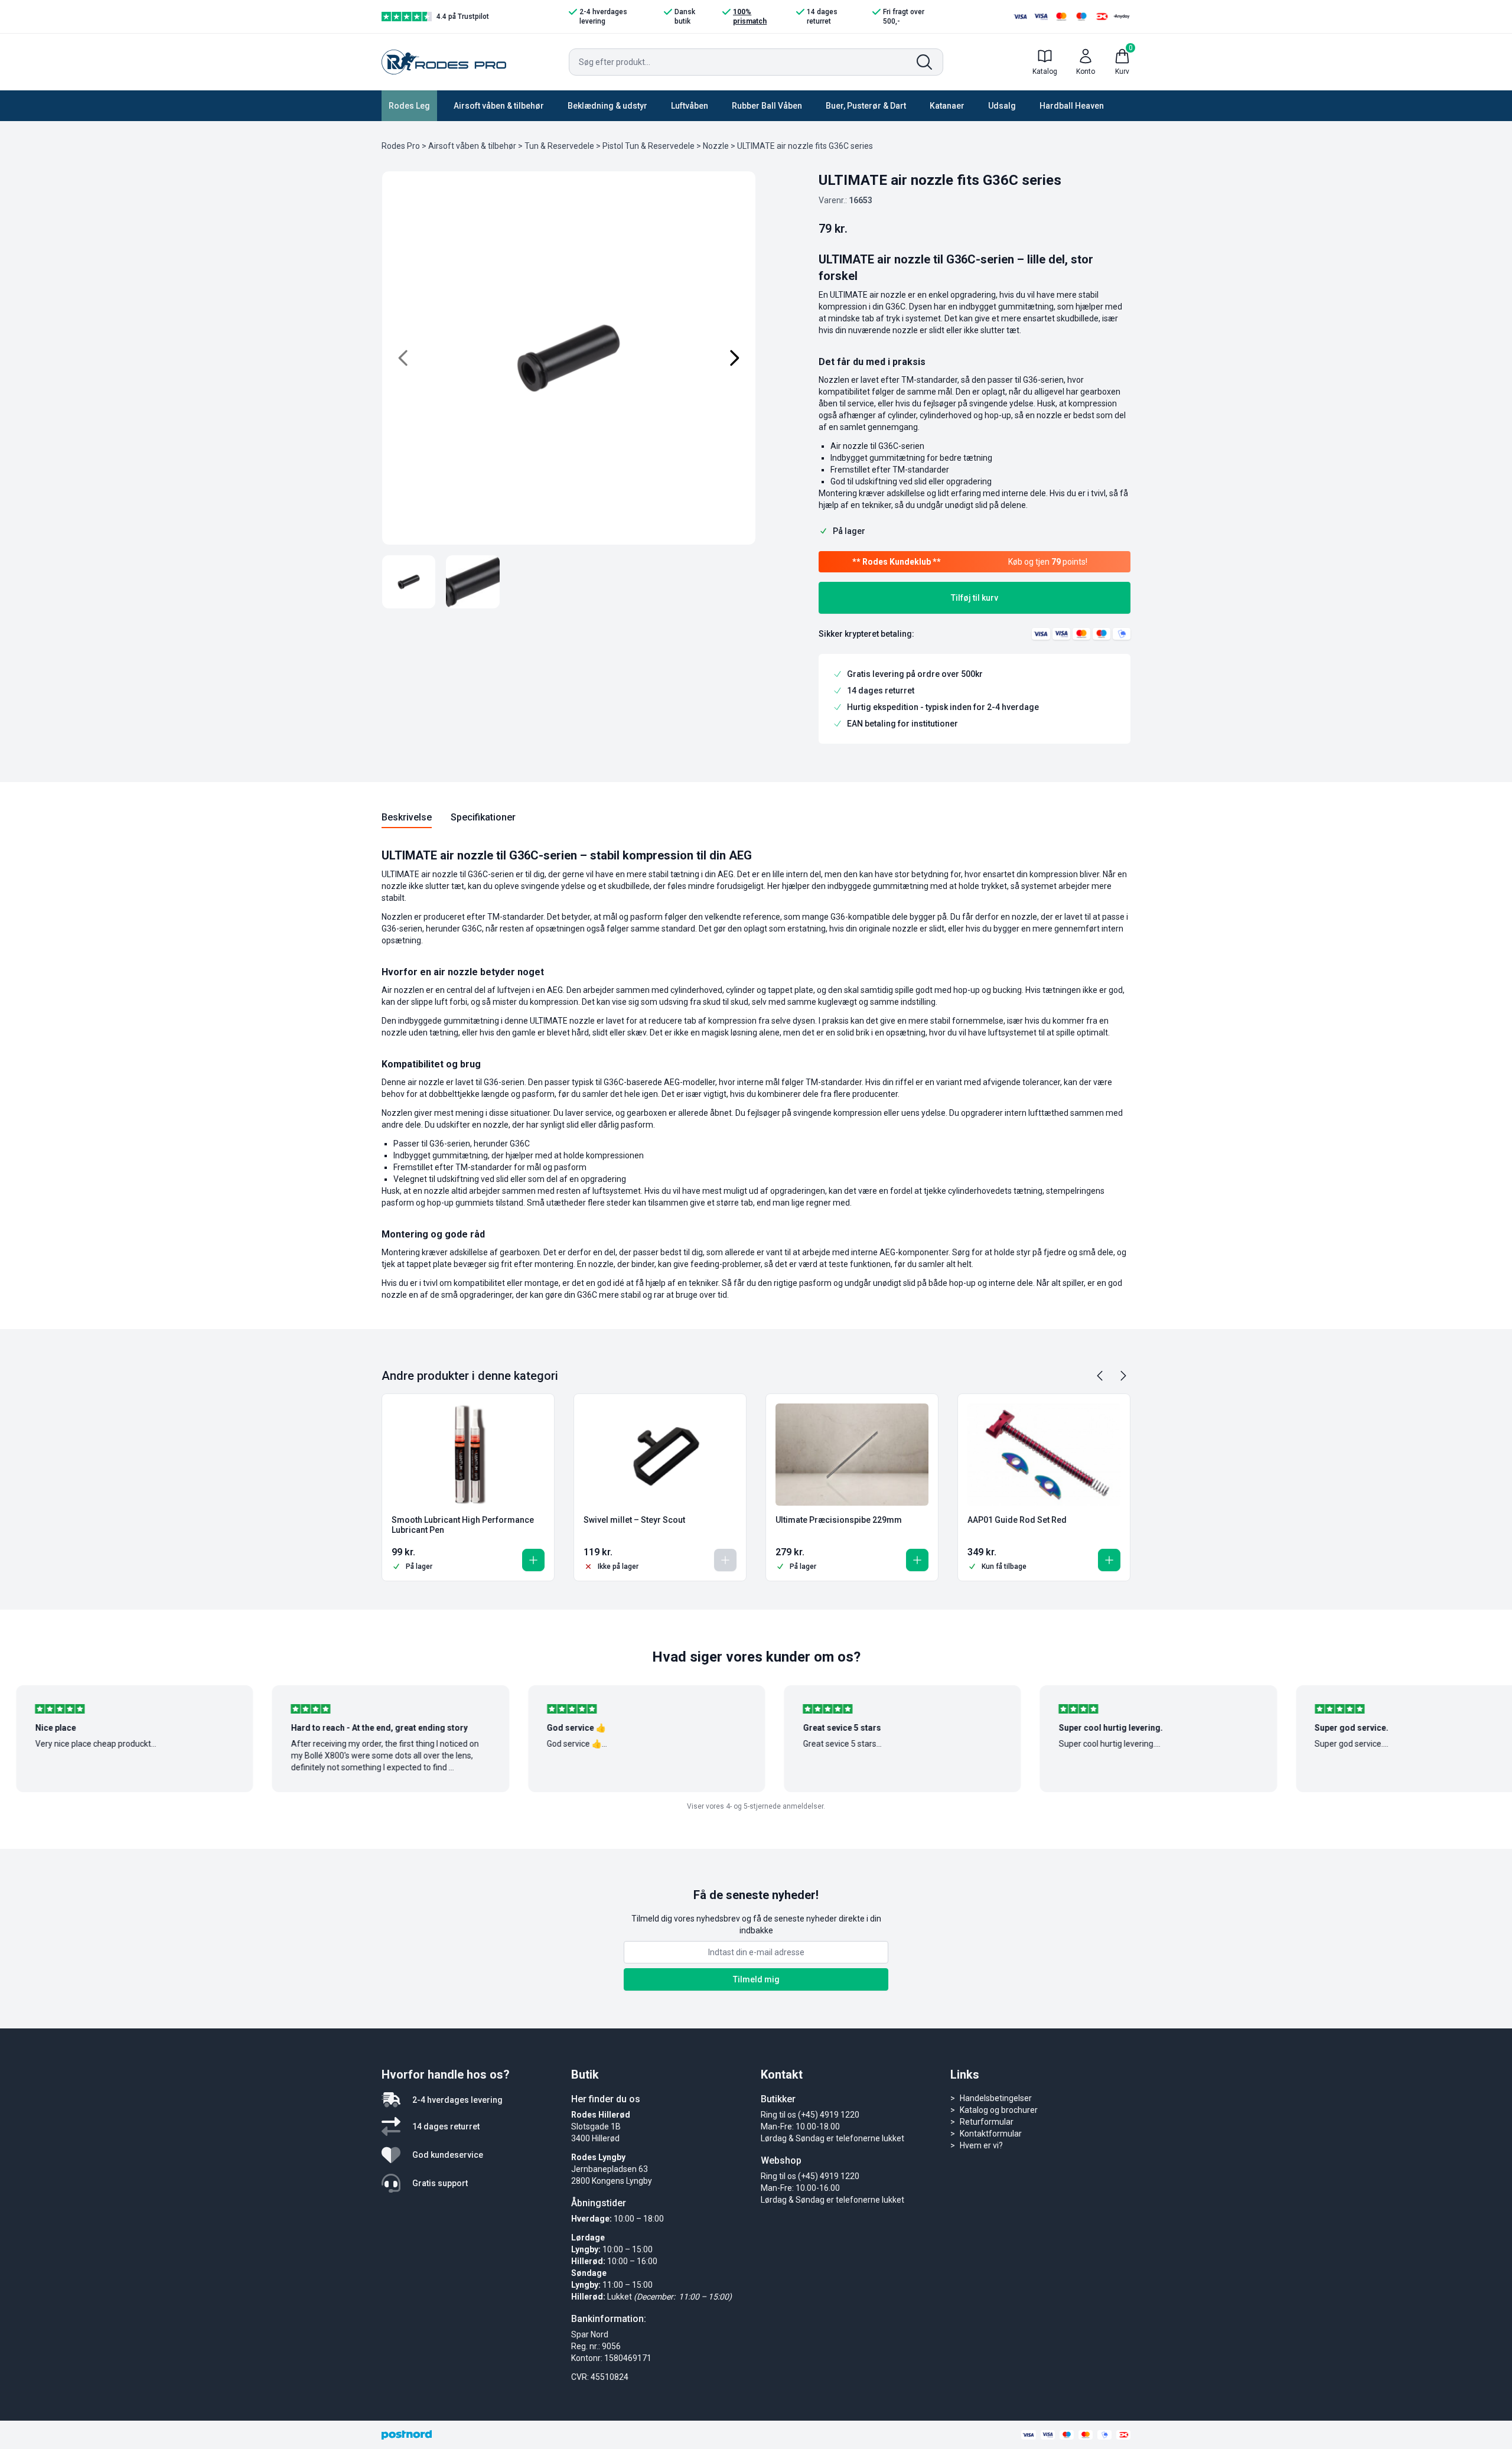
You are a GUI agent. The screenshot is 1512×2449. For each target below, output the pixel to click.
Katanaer (947, 106)
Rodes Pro (401, 146)
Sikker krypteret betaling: (866, 634)
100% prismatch (750, 17)
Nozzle (716, 146)
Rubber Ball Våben (767, 106)
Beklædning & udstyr (607, 106)
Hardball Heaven (1072, 106)
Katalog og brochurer (999, 2110)
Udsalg (1002, 106)
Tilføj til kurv (975, 598)
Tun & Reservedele (559, 146)
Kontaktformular (991, 2134)
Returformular (987, 2122)
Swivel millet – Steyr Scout (634, 1520)
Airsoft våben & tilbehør (499, 106)
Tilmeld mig (756, 1979)
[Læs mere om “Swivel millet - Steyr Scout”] (725, 1560)
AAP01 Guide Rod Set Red (1017, 1520)
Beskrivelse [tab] (407, 817)
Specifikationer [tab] (483, 817)
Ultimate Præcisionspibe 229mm (839, 1520)
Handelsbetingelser (996, 2098)
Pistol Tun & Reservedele (649, 146)
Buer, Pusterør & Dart (866, 106)
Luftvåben (690, 106)
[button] (533, 1560)
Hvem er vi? (981, 2145)
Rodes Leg (409, 106)
